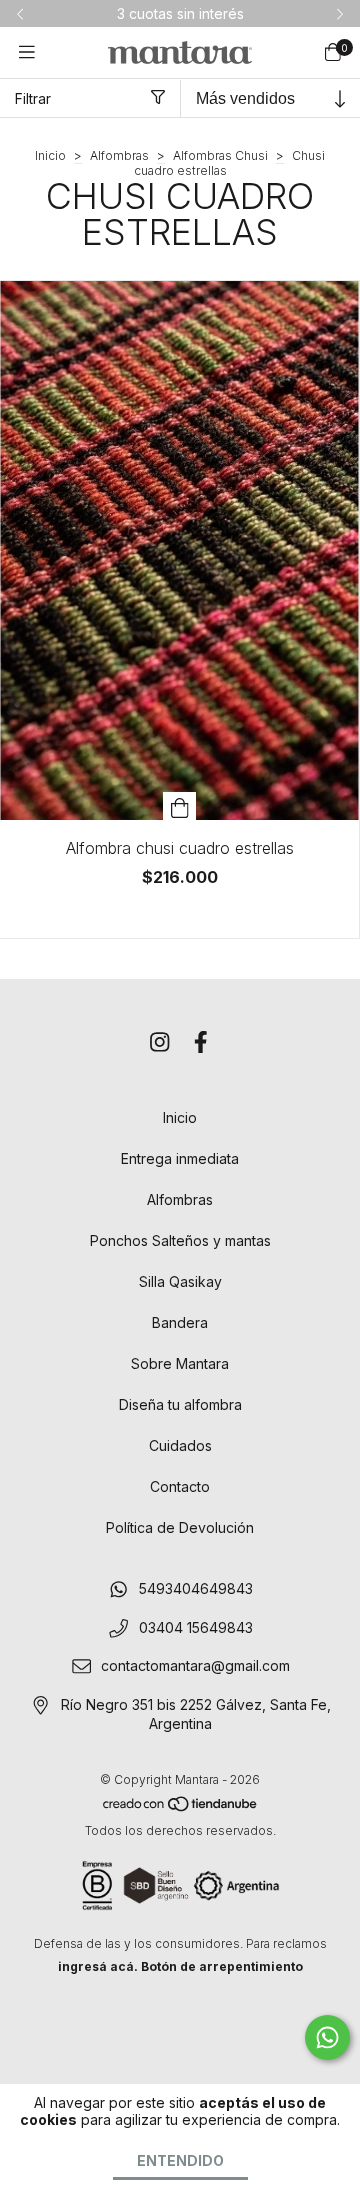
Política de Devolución (180, 1527)
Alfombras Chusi (220, 155)
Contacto (180, 1486)
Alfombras (119, 155)
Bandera (180, 1322)
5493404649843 (196, 1588)
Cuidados (180, 1445)
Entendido (180, 2160)
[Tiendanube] (181, 1807)
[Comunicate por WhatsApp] (327, 2037)
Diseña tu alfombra (180, 1404)
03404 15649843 (196, 1627)
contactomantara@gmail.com (195, 1666)
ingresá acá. (98, 1966)
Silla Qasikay (180, 1281)
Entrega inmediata (180, 1158)
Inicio (50, 155)
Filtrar (33, 98)
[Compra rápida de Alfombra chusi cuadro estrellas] (180, 806)
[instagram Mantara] (160, 1042)
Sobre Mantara (180, 1363)
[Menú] (27, 52)
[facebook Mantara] (201, 1042)
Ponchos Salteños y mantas (180, 1240)
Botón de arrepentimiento (222, 1966)
